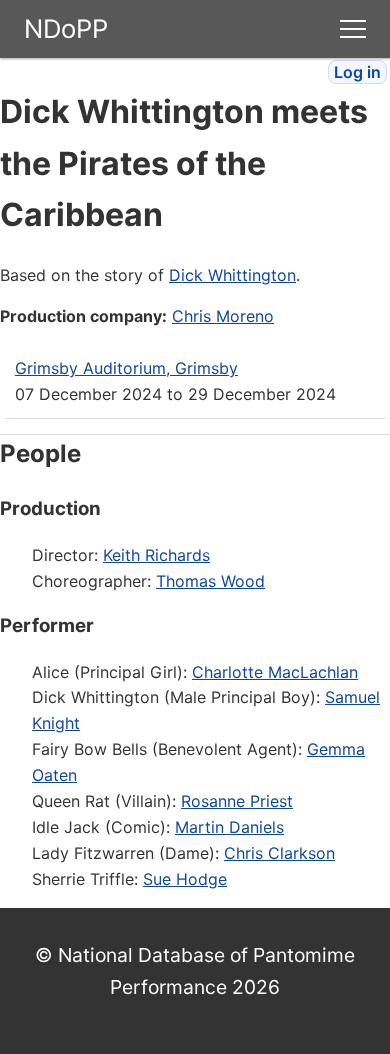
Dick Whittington (232, 275)
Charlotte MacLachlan (275, 672)
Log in (357, 72)
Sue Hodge (185, 879)
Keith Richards (156, 555)
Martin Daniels (229, 827)
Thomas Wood (210, 581)
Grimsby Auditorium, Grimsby (126, 368)
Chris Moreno (223, 316)
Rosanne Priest (237, 801)
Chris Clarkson (279, 853)
